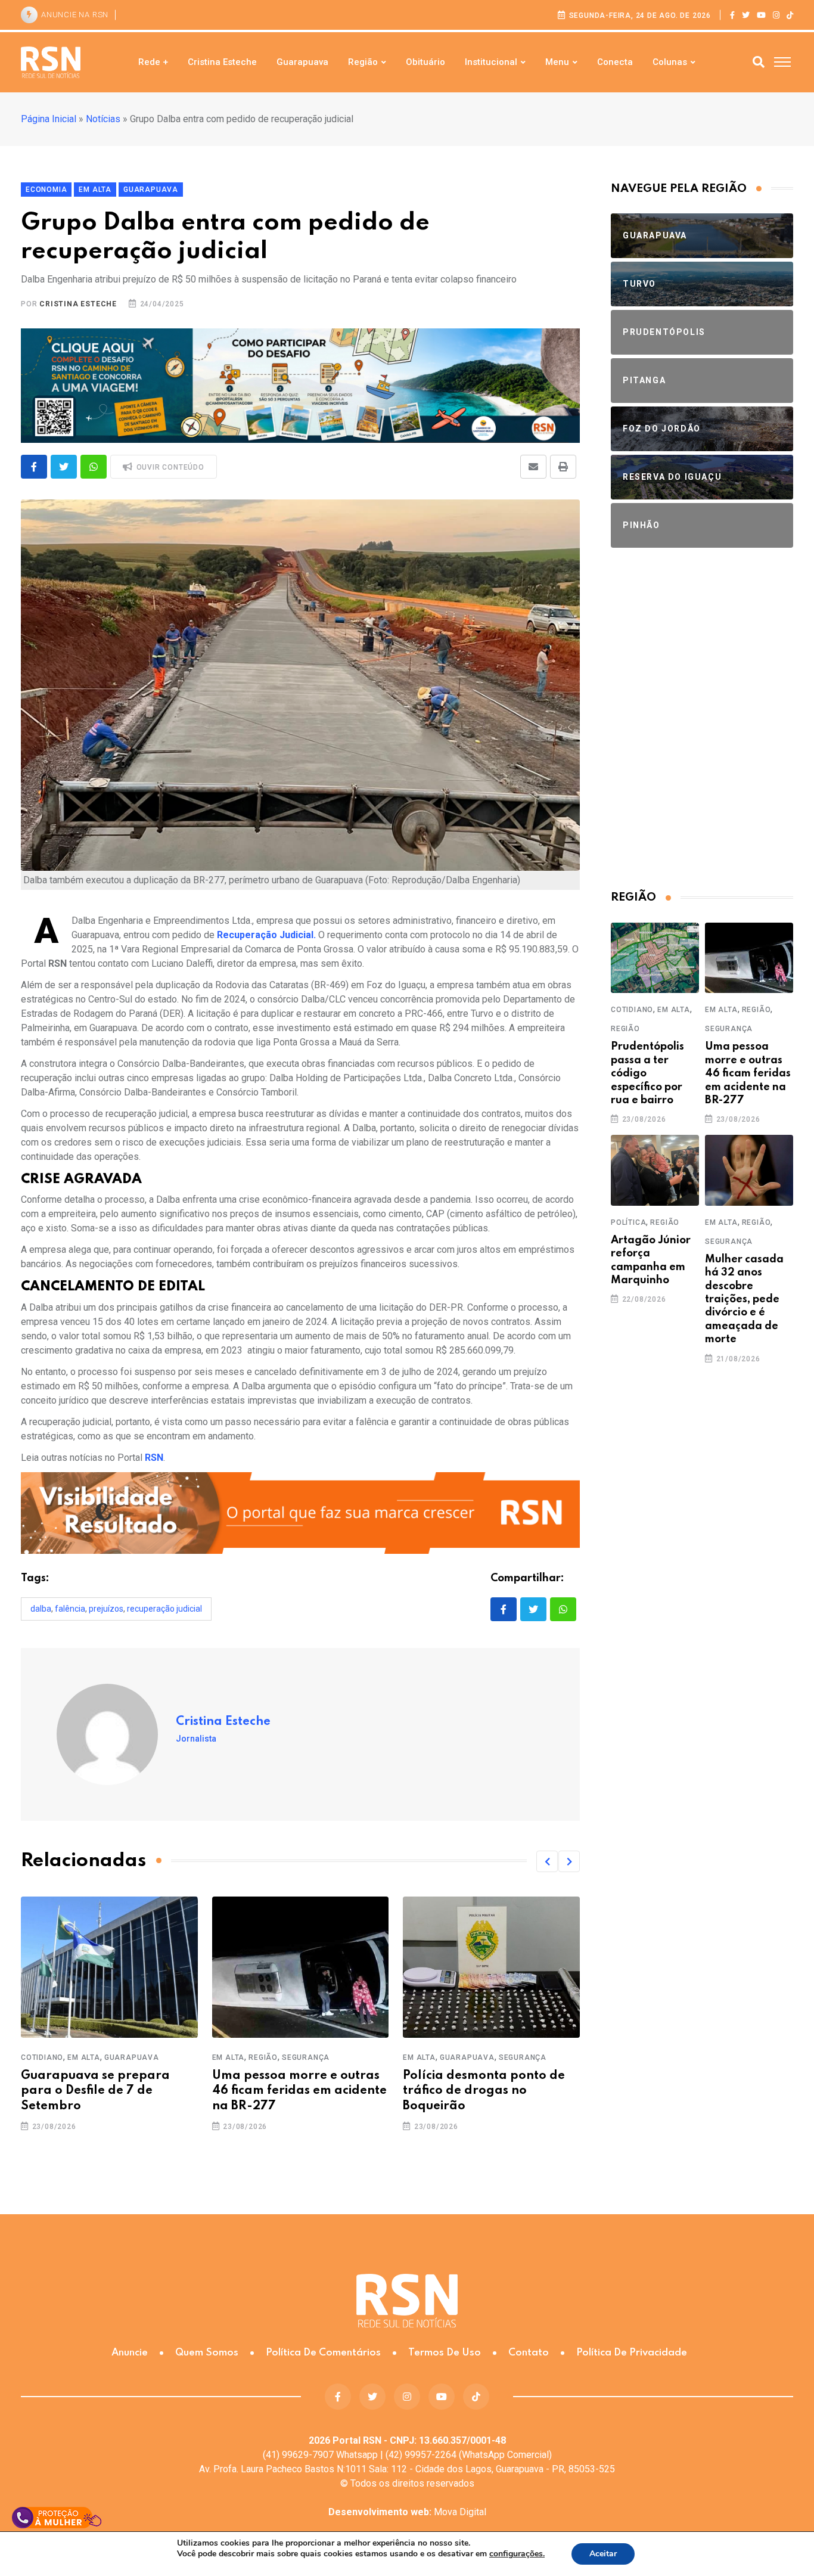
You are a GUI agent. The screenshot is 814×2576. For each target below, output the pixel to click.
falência (70, 1609)
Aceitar (603, 2554)
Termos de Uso (445, 2353)
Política (628, 1222)
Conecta (615, 62)
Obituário (425, 62)
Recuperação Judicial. (266, 935)
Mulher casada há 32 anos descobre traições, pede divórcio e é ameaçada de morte (744, 1299)
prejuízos (106, 1609)
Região (363, 62)
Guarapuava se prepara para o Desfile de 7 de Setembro (95, 2091)
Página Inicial (49, 119)
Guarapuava (302, 62)
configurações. (517, 2554)
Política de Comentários (323, 2353)
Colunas (670, 62)
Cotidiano (42, 2057)
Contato (529, 2353)
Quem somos (207, 2353)
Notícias (103, 119)
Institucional (491, 62)
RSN (154, 1458)
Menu (557, 62)
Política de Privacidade (632, 2353)
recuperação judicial (164, 1609)
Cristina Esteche (222, 62)
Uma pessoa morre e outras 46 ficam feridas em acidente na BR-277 (299, 2091)
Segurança (306, 2057)
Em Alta (84, 2057)
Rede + (153, 62)
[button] (547, 1861)
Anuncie (130, 2353)
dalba (41, 1609)
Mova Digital (407, 2512)
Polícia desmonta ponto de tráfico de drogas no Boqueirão (484, 2091)
